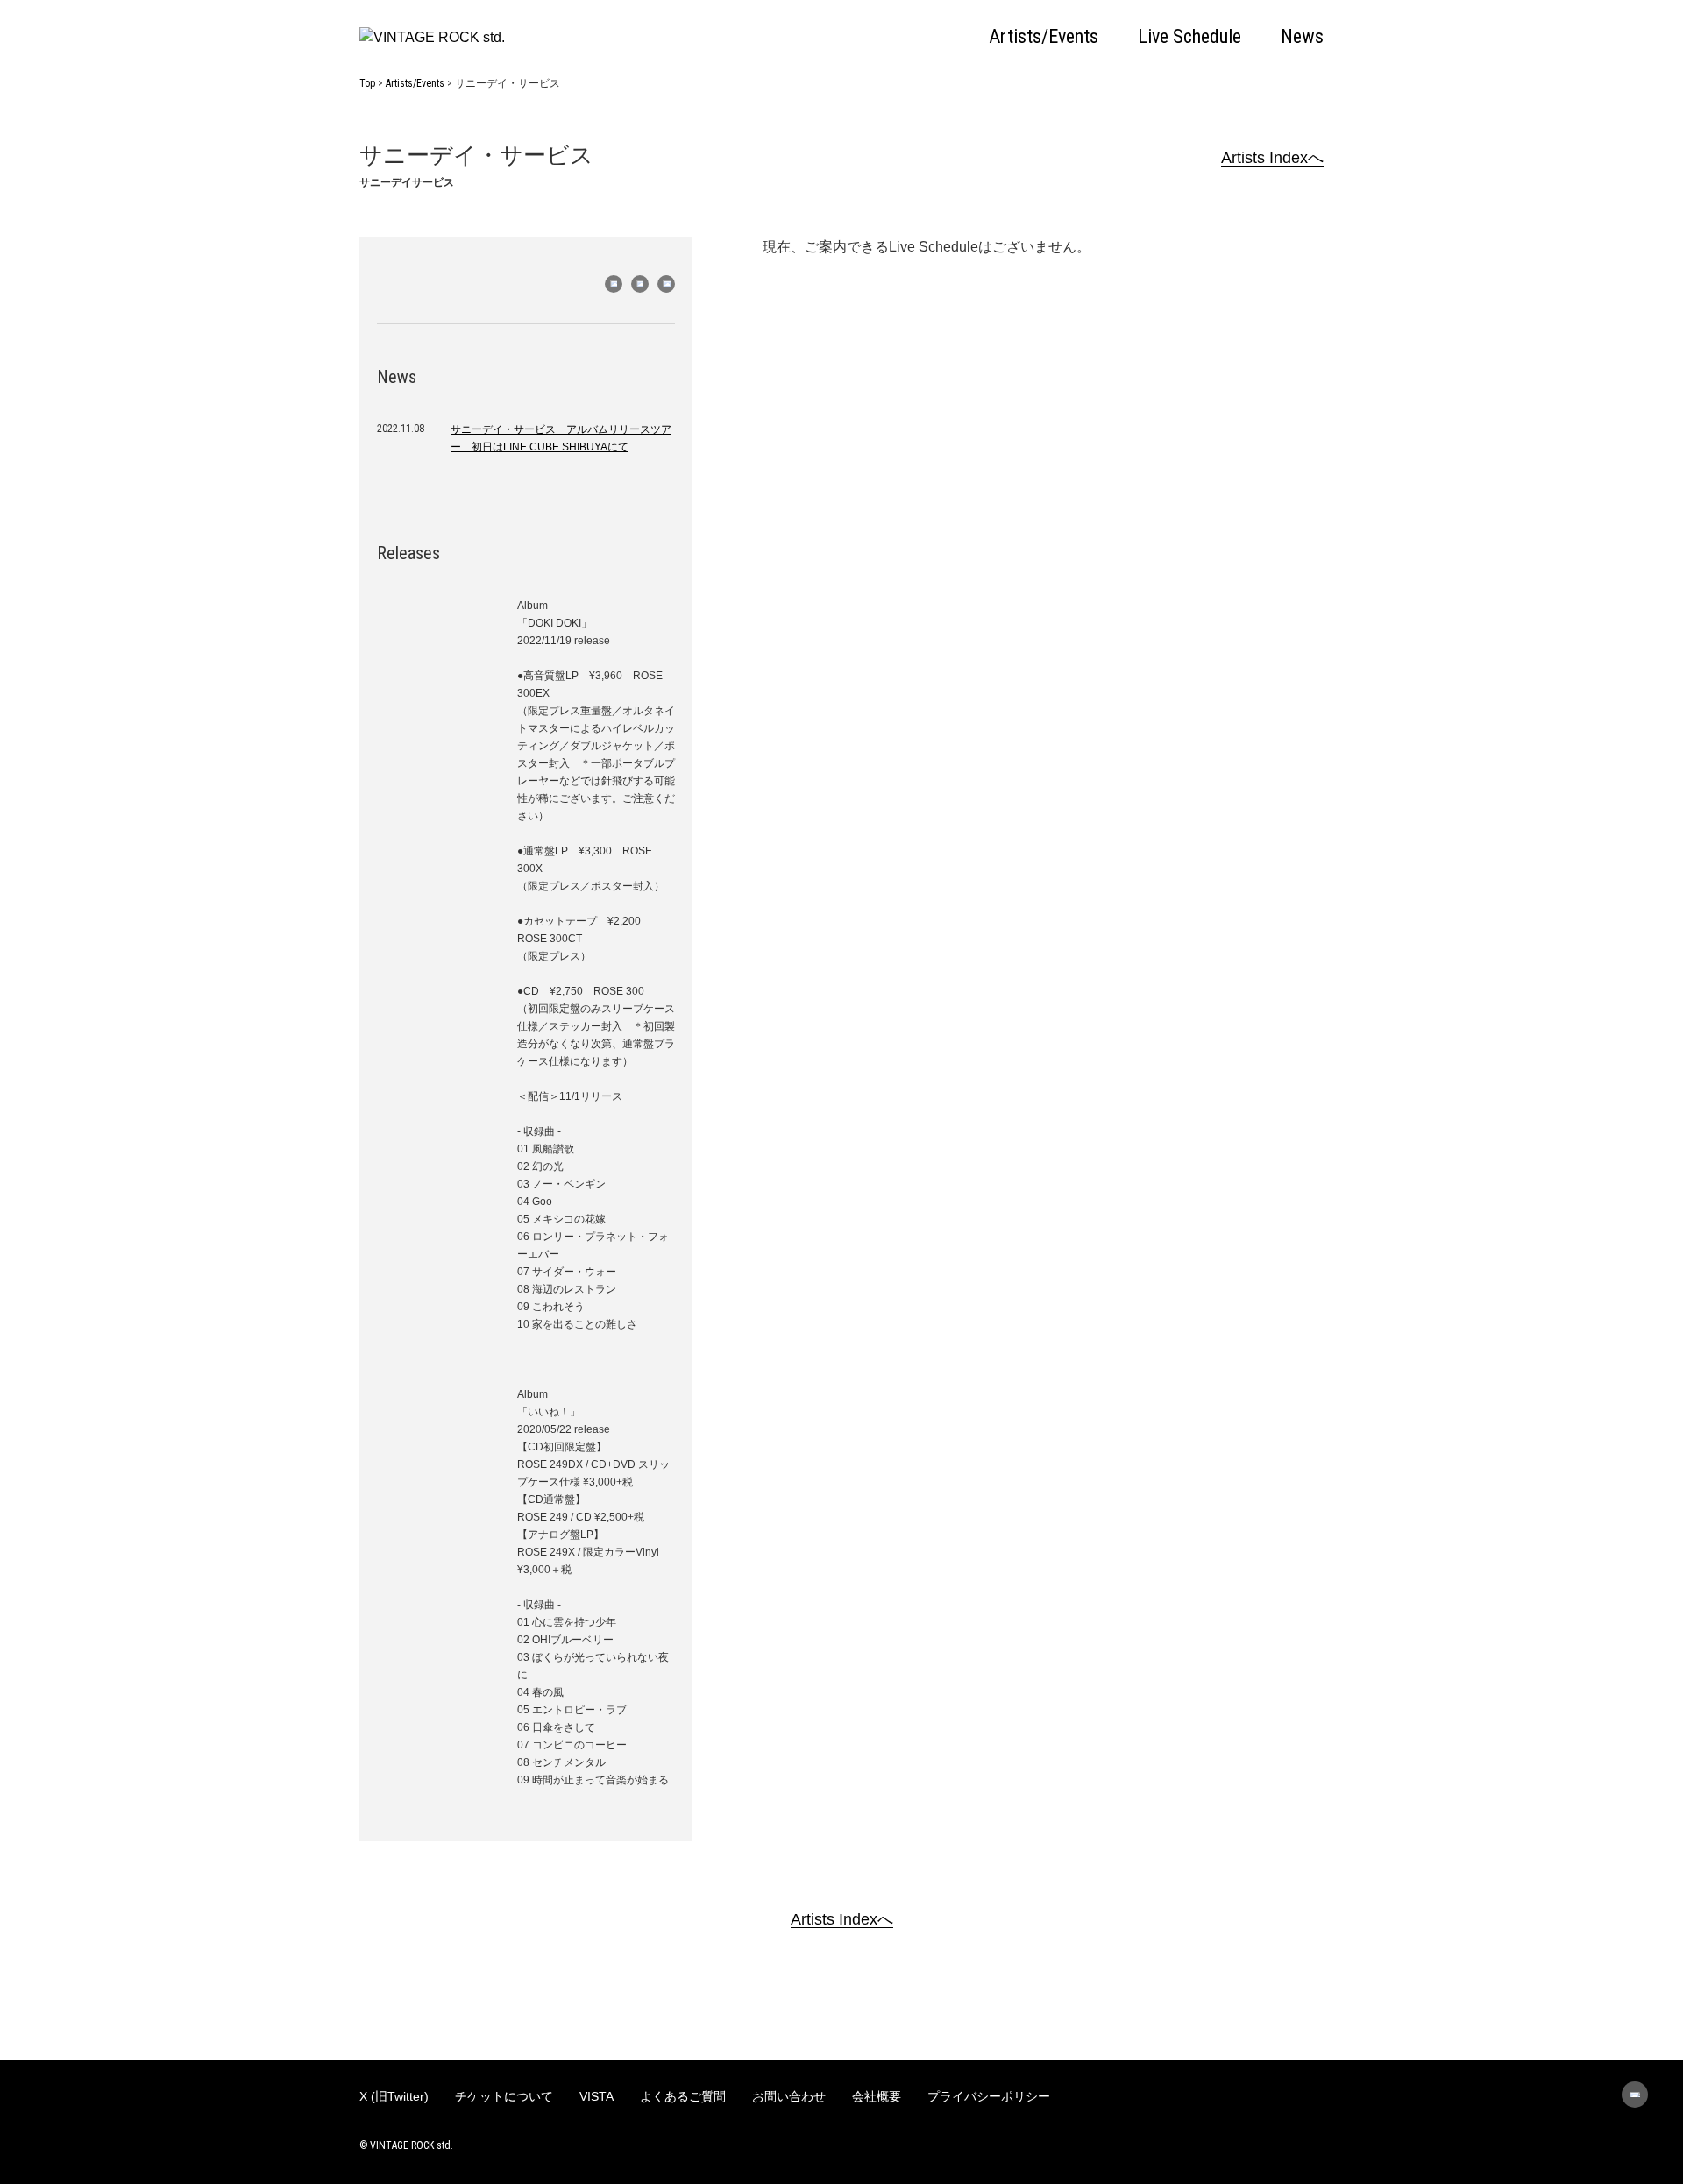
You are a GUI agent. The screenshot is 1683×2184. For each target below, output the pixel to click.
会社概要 (877, 2096)
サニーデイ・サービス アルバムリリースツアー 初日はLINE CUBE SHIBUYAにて (561, 438)
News (1302, 37)
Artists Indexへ (1272, 158)
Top (367, 83)
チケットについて (504, 2096)
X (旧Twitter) (394, 2096)
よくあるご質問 (683, 2096)
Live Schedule (1189, 37)
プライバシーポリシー (989, 2096)
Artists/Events (1044, 37)
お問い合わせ (789, 2096)
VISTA (597, 2096)
